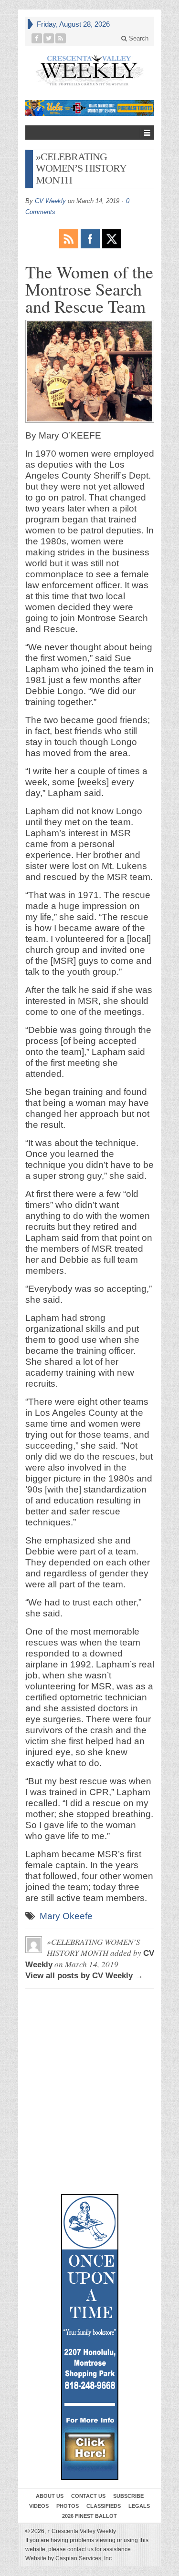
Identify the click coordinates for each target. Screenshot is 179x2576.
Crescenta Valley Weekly (82, 2531)
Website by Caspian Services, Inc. (69, 2558)
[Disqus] (90, 2039)
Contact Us (88, 2496)
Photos (68, 2506)
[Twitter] (49, 38)
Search (138, 38)
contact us (80, 2549)
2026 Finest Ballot (89, 2516)
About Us (50, 2496)
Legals (139, 2506)
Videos (39, 2506)
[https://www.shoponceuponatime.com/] (90, 2337)
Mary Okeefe (66, 1916)
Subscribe (128, 2496)
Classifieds (104, 2506)
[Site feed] (61, 38)
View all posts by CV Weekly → (84, 1976)
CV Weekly (50, 201)
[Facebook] (37, 38)
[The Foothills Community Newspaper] (90, 70)
